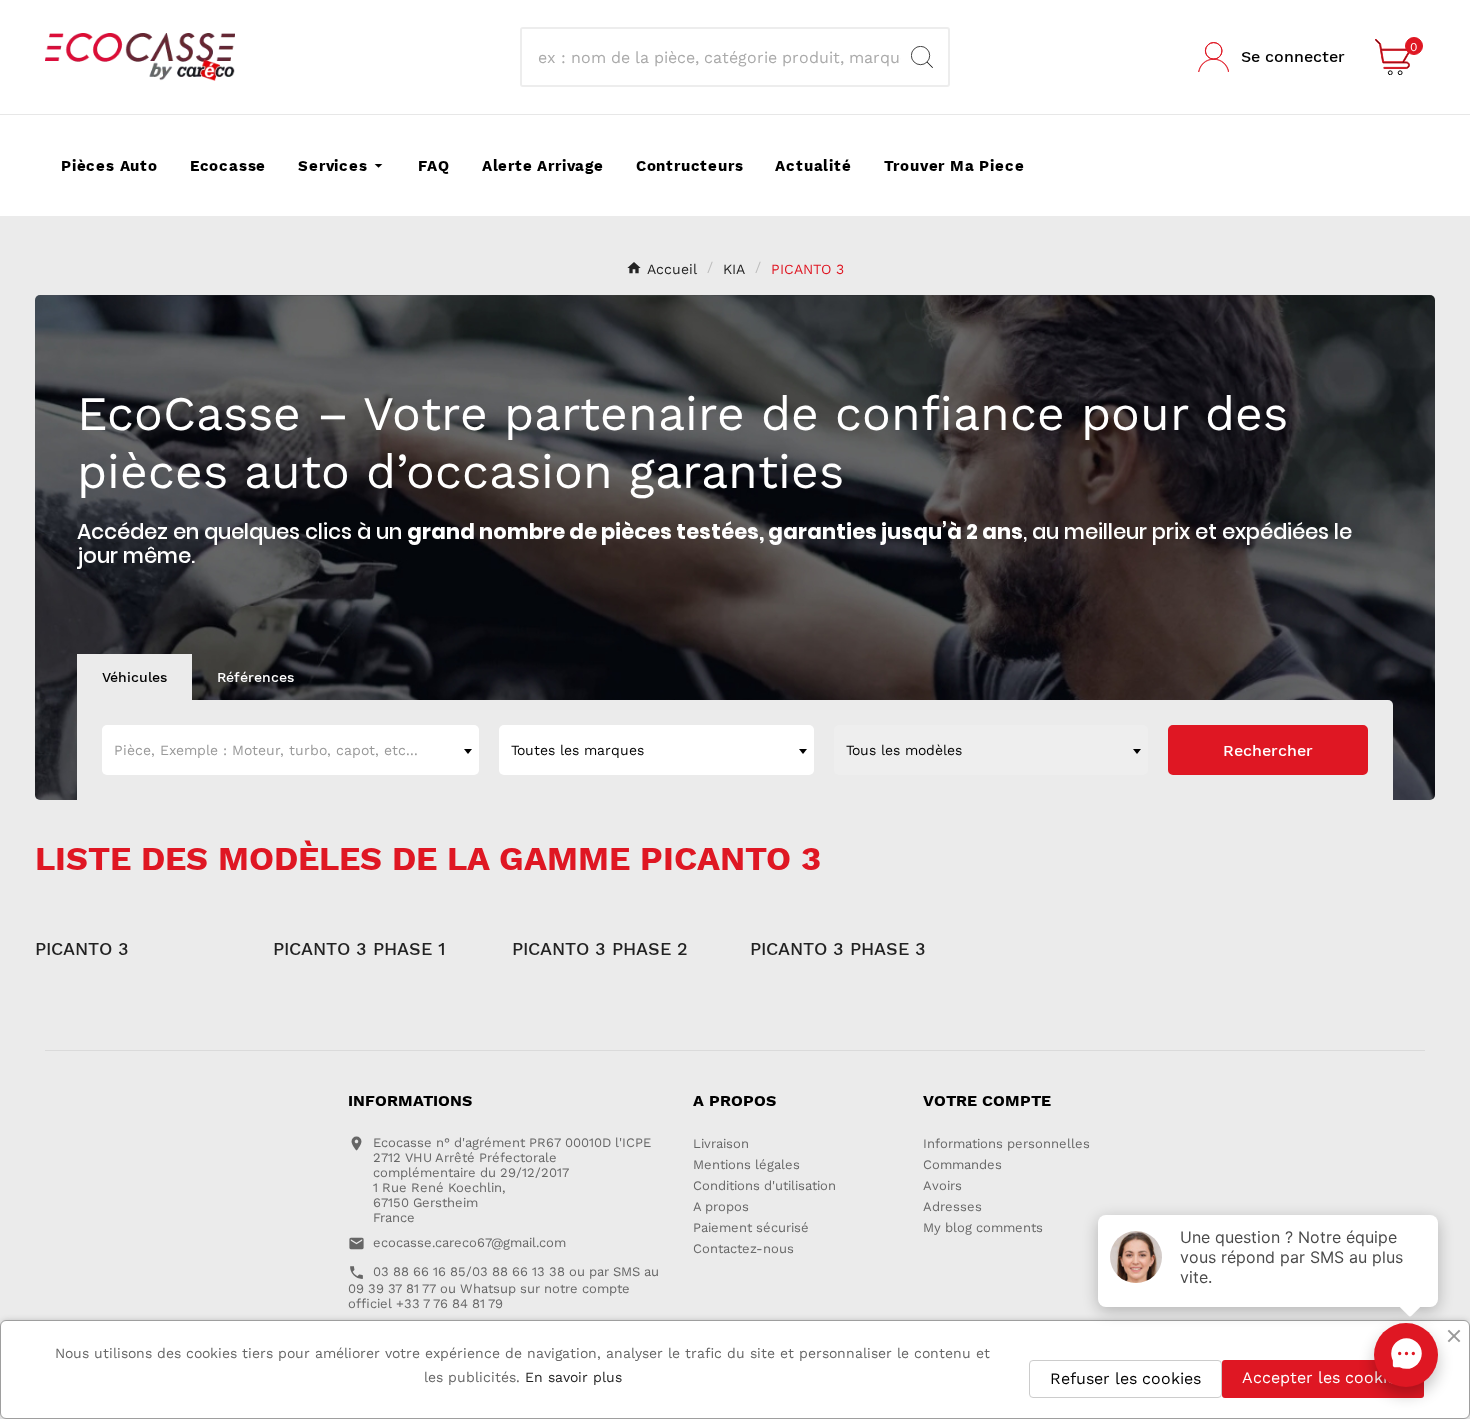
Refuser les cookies (1125, 1378)
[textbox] (290, 750)
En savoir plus (573, 1377)
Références (255, 677)
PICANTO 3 (82, 948)
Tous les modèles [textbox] (904, 750)
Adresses (952, 1206)
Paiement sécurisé (751, 1227)
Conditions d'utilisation (764, 1185)
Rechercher (1268, 750)
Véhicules (134, 677)
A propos (721, 1206)
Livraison (721, 1143)
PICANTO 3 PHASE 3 (838, 948)
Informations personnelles (1006, 1143)
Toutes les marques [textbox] (577, 750)
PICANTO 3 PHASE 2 (600, 948)
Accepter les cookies (1323, 1377)
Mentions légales (746, 1164)
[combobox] (290, 750)
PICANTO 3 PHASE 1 (359, 948)
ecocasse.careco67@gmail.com (469, 1242)
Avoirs (942, 1185)
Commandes (962, 1164)
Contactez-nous (743, 1248)
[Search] (922, 57)
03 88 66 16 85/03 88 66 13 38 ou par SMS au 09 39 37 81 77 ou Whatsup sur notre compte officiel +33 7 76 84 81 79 (503, 1287)
